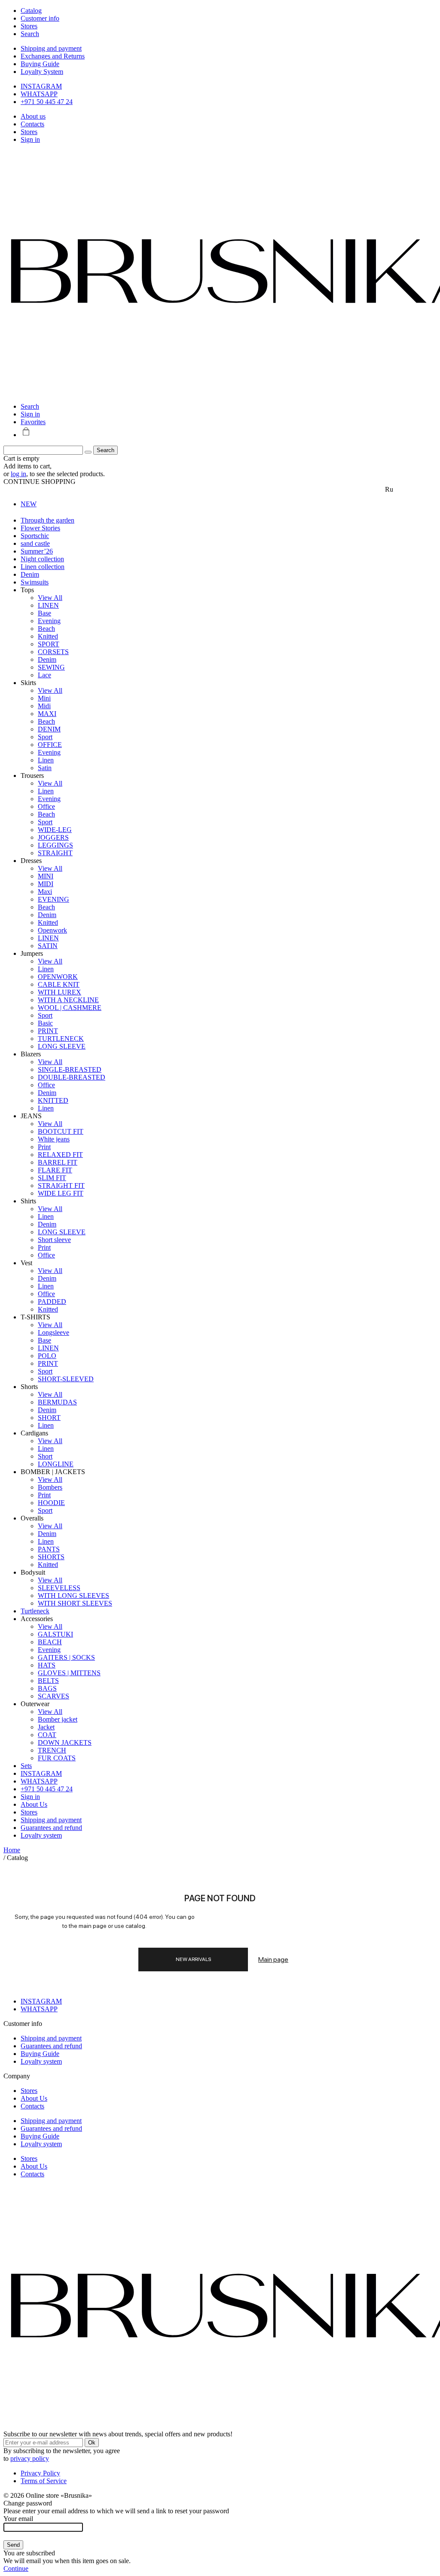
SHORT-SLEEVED (66, 1379)
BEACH (50, 1642)
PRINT (48, 1031)
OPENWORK (58, 977)
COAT (47, 1735)
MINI (46, 876)
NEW (29, 504)
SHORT (49, 1418)
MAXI (47, 714)
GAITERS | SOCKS (66, 1657)
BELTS (48, 1681)
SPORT (49, 644)
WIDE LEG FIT (61, 1193)
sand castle (35, 543)
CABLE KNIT (59, 984)
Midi (44, 706)
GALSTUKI (55, 1634)
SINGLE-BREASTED (70, 1069)
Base (44, 613)
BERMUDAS (57, 1402)
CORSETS (53, 652)
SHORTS (51, 1557)
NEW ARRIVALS (193, 1959)
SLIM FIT (52, 1178)
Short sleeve (54, 1240)
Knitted (48, 636)
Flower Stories (40, 528)
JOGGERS (53, 837)
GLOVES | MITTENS (69, 1673)
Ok (92, 2443)
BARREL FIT (58, 1162)
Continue (16, 2568)
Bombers (50, 1487)
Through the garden (47, 520)
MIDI (46, 884)
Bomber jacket (58, 1719)
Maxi (45, 892)
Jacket (46, 1727)
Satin (45, 768)
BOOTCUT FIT (61, 1131)
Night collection (42, 559)
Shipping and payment (51, 48)
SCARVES (53, 1696)
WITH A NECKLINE (68, 1000)
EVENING (53, 899)
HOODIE (51, 1503)
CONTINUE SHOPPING (40, 482)
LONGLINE (56, 1464)
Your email (18, 2519)
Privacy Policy (40, 2473)
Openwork (52, 930)
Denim (30, 574)
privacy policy (30, 2458)
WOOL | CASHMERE (70, 1008)
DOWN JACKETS (65, 1742)
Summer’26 (37, 551)
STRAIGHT (55, 853)
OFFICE (50, 745)
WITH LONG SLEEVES (73, 1595)
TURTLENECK (61, 1039)
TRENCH (52, 1750)
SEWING (51, 667)
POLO (47, 1356)
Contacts (32, 124)
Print (44, 1147)
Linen (46, 760)
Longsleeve (53, 1332)
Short (45, 1456)
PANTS (49, 1549)
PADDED (52, 1302)
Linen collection (43, 567)
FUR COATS (57, 1758)
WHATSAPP (39, 94)
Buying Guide (40, 64)
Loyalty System (42, 72)
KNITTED (53, 1100)
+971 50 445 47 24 (47, 102)
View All (50, 598)
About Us (34, 1804)
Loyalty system (41, 1835)
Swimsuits (35, 582)
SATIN (48, 946)
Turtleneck (35, 1611)
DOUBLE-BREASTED (72, 1077)
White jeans (54, 1139)
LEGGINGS (55, 845)
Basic (45, 1023)
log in (18, 474)
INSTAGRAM (41, 86)
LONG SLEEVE (62, 1046)
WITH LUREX (60, 992)
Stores (29, 132)
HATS (47, 1665)
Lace (44, 675)
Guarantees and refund (51, 1828)
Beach (46, 629)
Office (46, 806)
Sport (45, 737)
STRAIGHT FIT (61, 1186)
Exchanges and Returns (53, 56)
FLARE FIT (55, 1170)
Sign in (30, 139)
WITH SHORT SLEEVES (75, 1603)
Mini (44, 698)
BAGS (47, 1688)
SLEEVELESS (59, 1588)
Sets (26, 1766)
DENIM (49, 729)
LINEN (48, 605)
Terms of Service (44, 2481)
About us (33, 116)
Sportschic (35, 536)
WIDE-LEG (55, 830)
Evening (49, 621)
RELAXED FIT (60, 1155)
